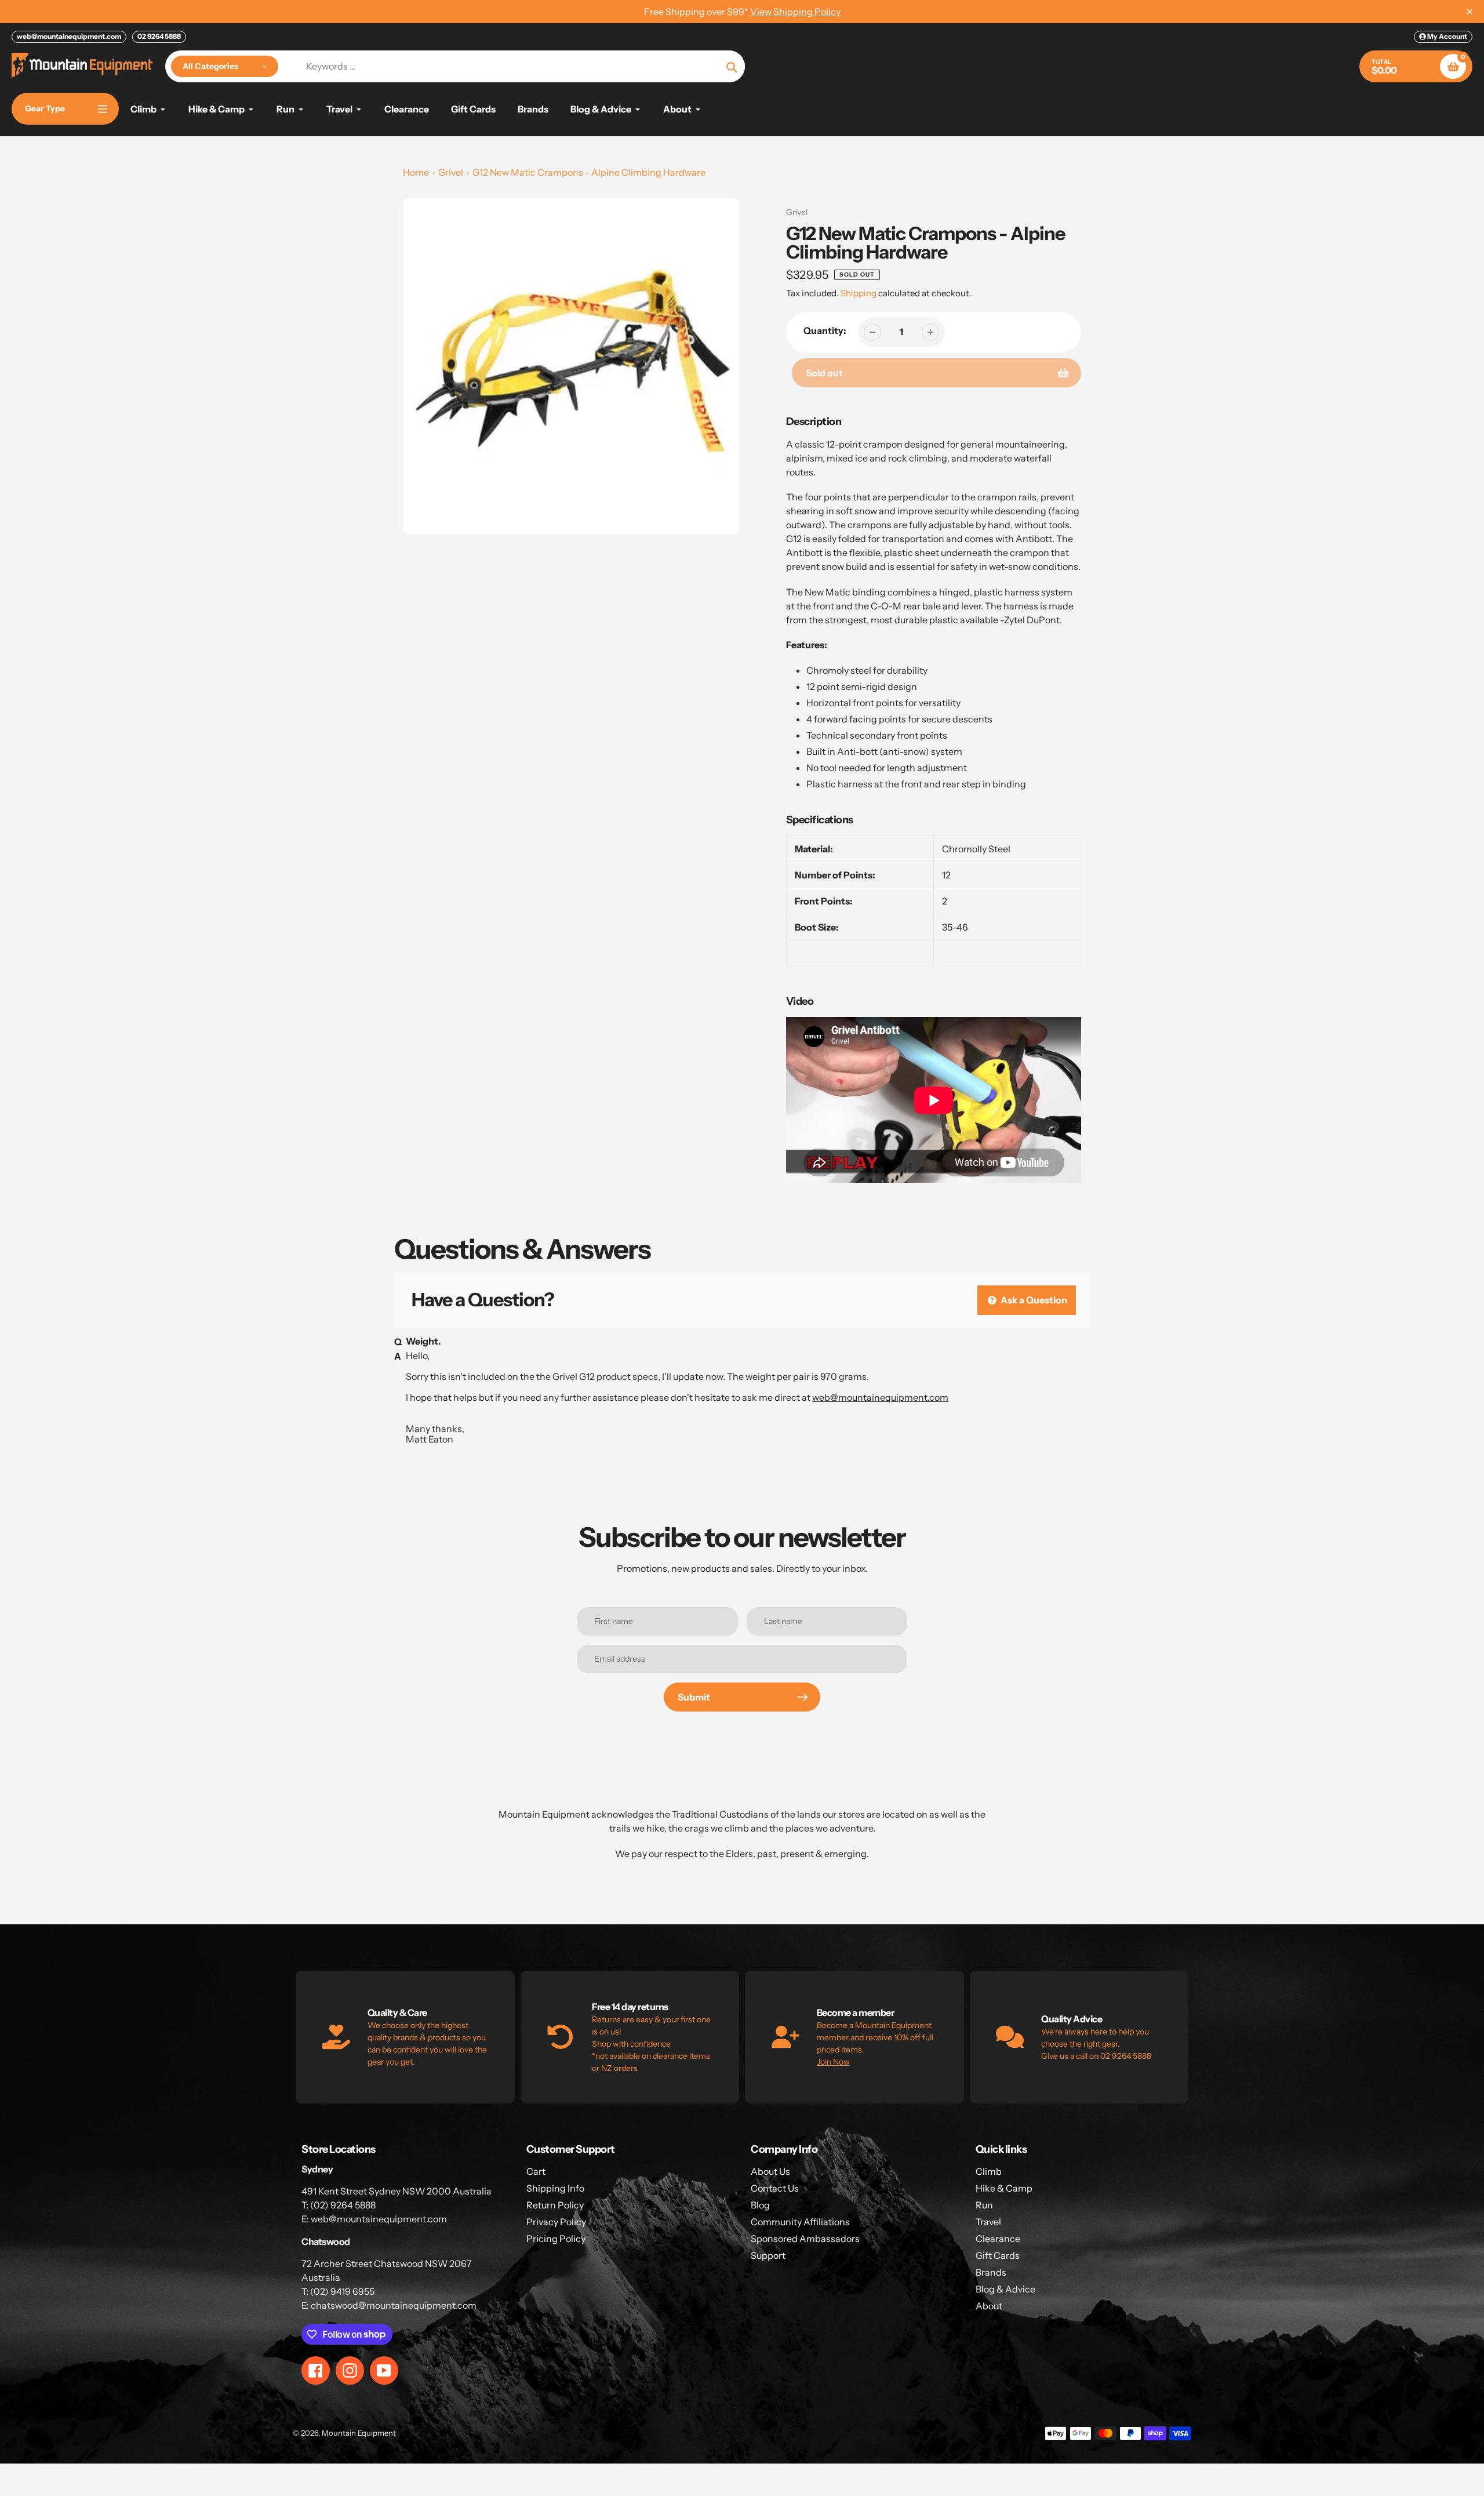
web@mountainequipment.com (69, 36)
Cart (536, 2171)
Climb (989, 2171)
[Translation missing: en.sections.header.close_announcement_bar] (1470, 12)
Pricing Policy (556, 2239)
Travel (988, 2222)
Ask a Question (1033, 1300)
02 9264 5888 (159, 36)
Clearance (998, 2239)
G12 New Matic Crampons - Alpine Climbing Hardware (589, 172)
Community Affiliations (800, 2222)
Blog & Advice (1005, 2289)
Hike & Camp (1004, 2188)
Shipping (859, 293)
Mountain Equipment (359, 2433)
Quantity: (825, 330)
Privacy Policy (556, 2222)
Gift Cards (998, 2255)
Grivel (451, 172)
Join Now (833, 2062)
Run (984, 2205)
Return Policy (555, 2205)
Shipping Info (555, 2188)
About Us (770, 2171)
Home (416, 172)
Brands (991, 2272)
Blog (760, 2205)
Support (768, 2255)
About (989, 2306)
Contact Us (775, 2188)
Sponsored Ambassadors (805, 2239)
